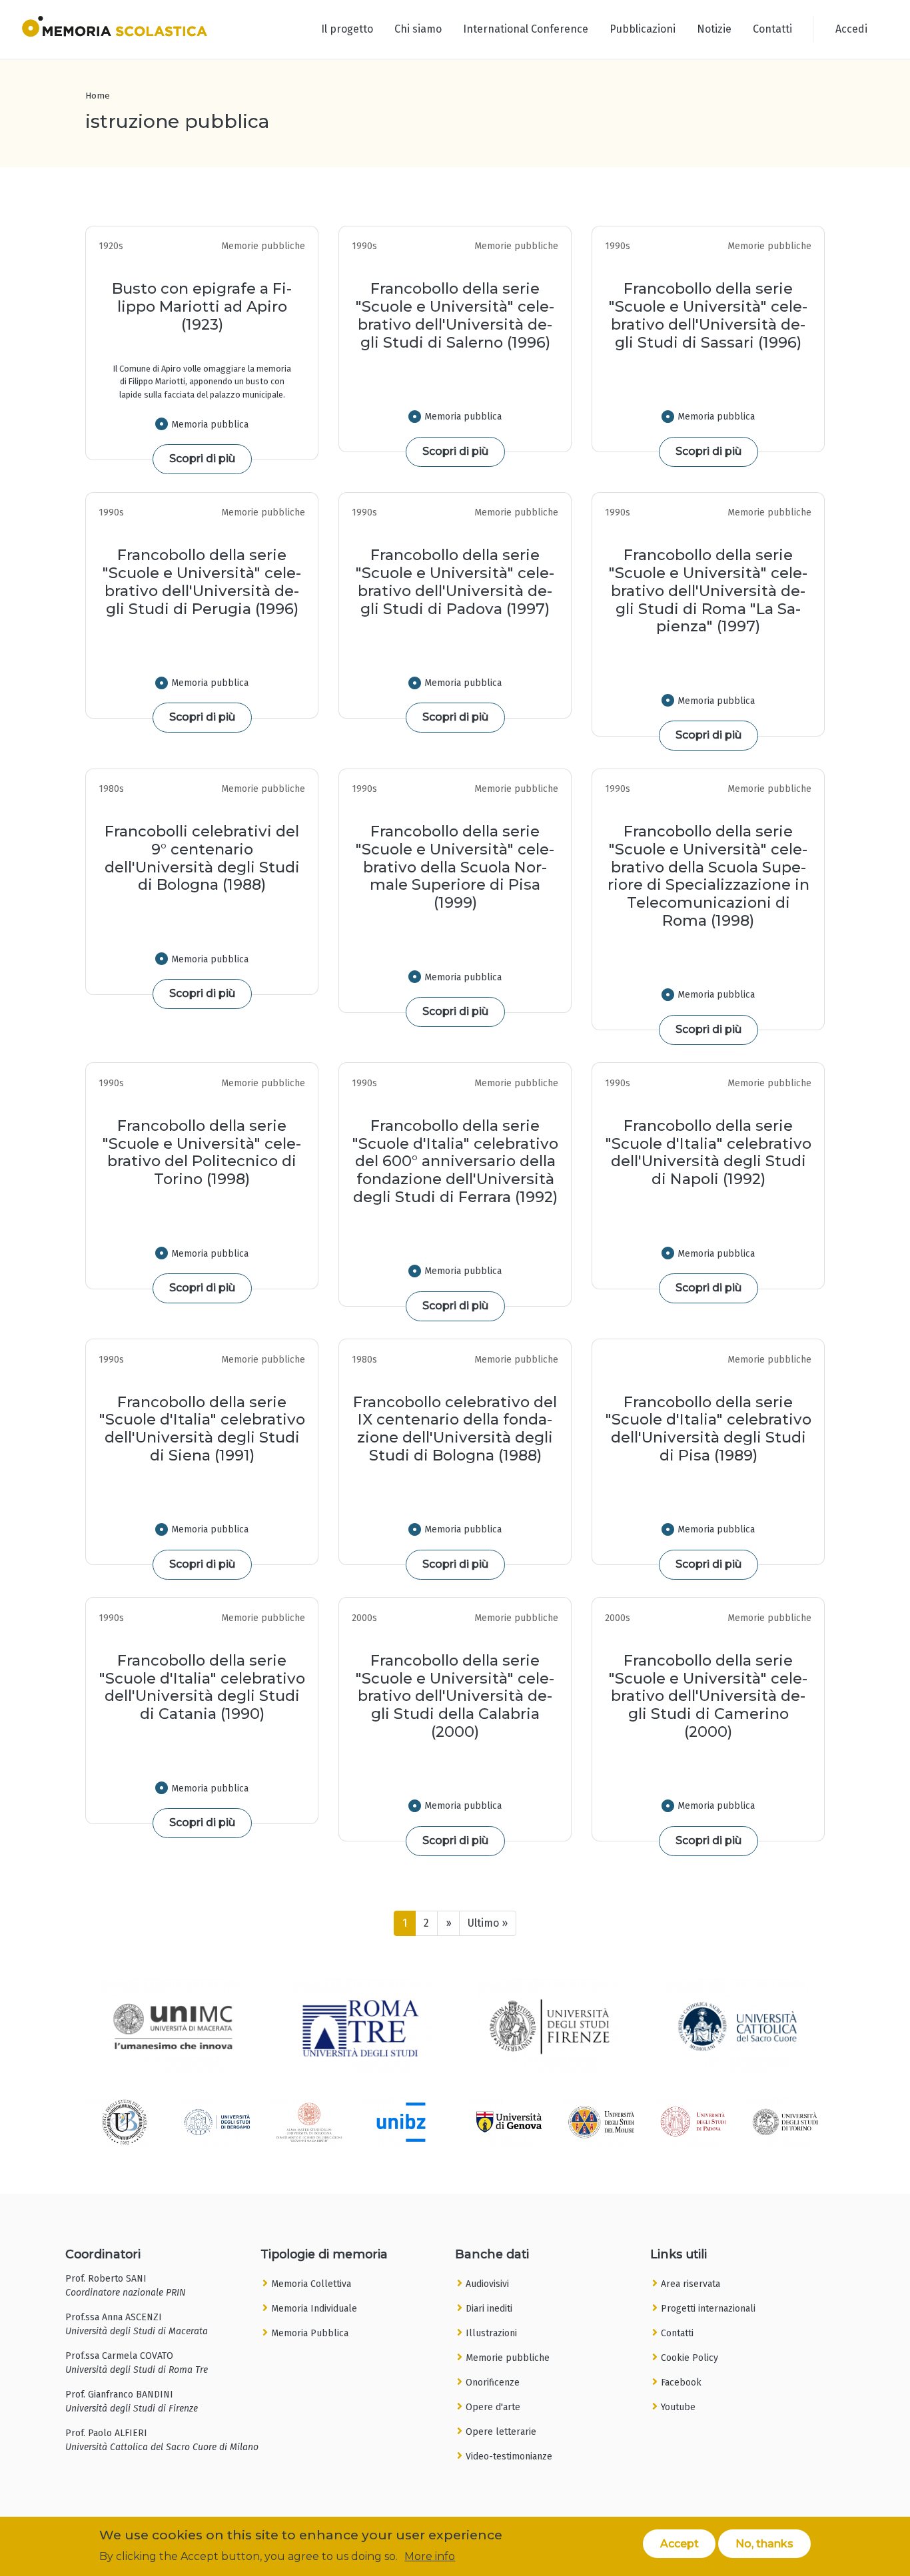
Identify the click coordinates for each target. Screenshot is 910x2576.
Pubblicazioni (643, 29)
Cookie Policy (689, 2358)
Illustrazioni (491, 2333)
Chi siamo (418, 29)
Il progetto (347, 29)
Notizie (714, 29)
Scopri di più (202, 459)
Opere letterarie (501, 2432)
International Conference (526, 29)
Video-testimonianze (509, 2456)
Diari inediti (489, 2309)
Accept (680, 2543)
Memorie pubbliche (508, 2358)
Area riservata (690, 2284)
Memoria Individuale (314, 2309)
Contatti (772, 29)
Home (98, 96)
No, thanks (764, 2543)
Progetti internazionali (708, 2309)
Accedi (851, 29)
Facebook (681, 2383)
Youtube (678, 2407)
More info (430, 2556)
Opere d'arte (493, 2407)
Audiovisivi (487, 2284)
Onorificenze (493, 2383)
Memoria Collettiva (311, 2284)
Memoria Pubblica (310, 2333)
